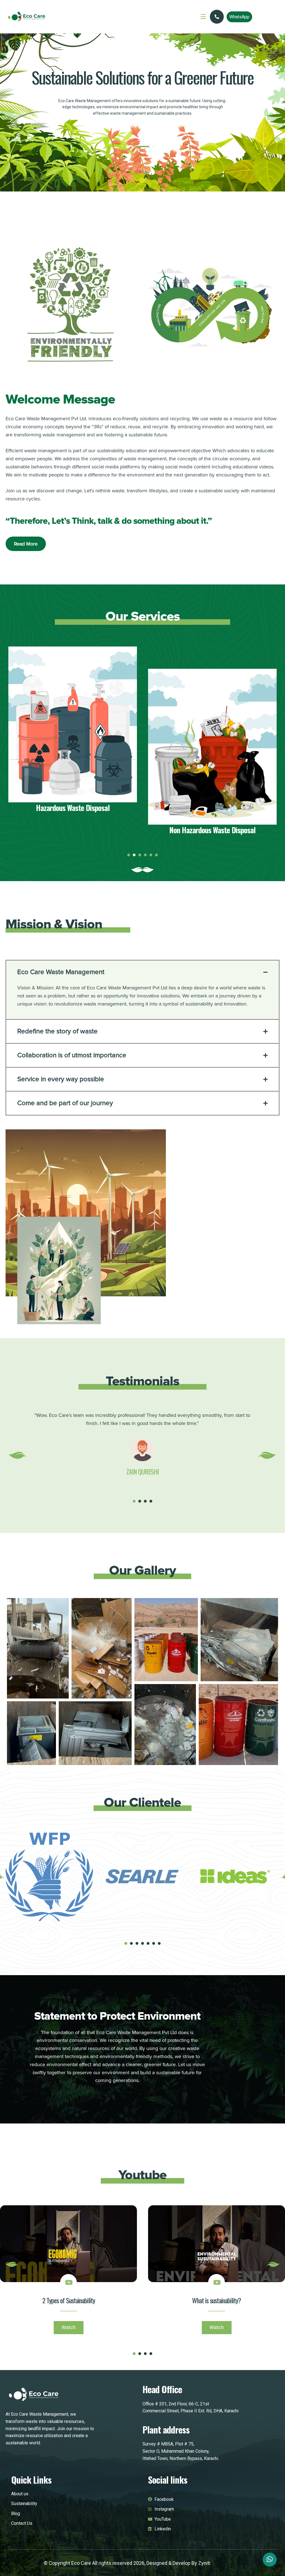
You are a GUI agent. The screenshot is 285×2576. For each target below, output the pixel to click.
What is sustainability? (217, 2300)
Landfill (212, 830)
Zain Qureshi (142, 1471)
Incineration (73, 808)
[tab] (142, 972)
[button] (132, 147)
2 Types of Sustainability (69, 2300)
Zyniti (204, 2563)
